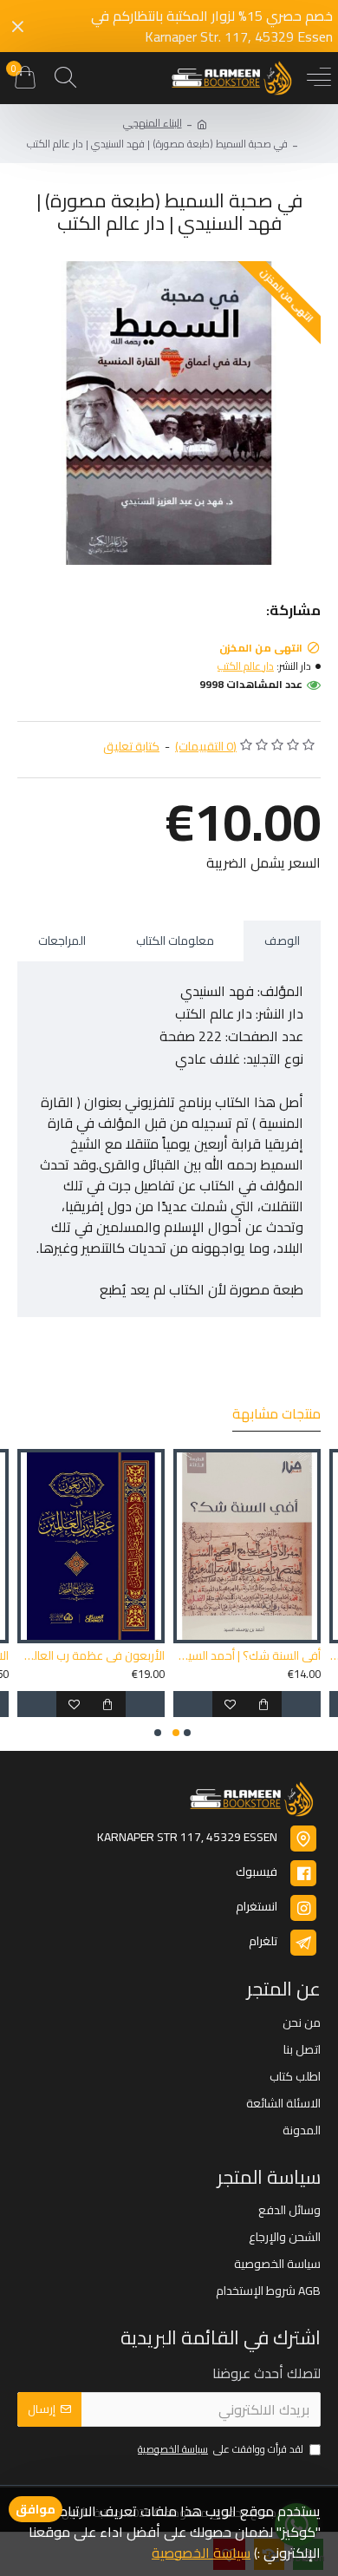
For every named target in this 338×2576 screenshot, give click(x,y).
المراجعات (62, 941)
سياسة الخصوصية (201, 2553)
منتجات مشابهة (276, 1416)
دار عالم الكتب (246, 666)
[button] (187, 1733)
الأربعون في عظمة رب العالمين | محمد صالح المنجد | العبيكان (91, 1655)
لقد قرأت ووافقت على (221, 2450)
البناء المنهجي (153, 123)
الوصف (282, 941)
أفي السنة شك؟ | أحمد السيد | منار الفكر (247, 1655)
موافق (36, 2509)
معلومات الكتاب (175, 941)
